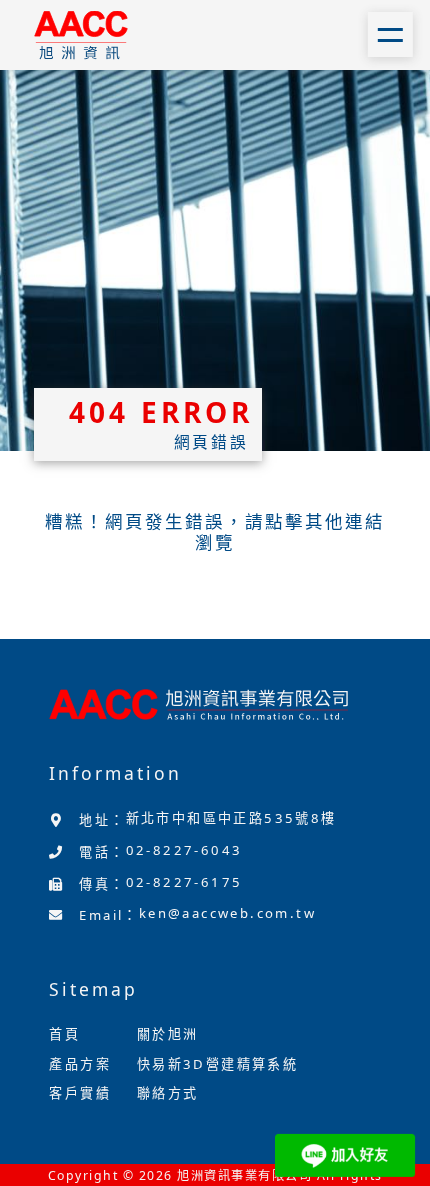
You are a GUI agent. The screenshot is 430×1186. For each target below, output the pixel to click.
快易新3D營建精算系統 (217, 1064)
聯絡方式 (168, 1093)
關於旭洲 (168, 1034)
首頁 (64, 1034)
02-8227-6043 (184, 850)
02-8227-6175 (184, 882)
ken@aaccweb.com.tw (227, 913)
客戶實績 (80, 1093)
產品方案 (80, 1064)
